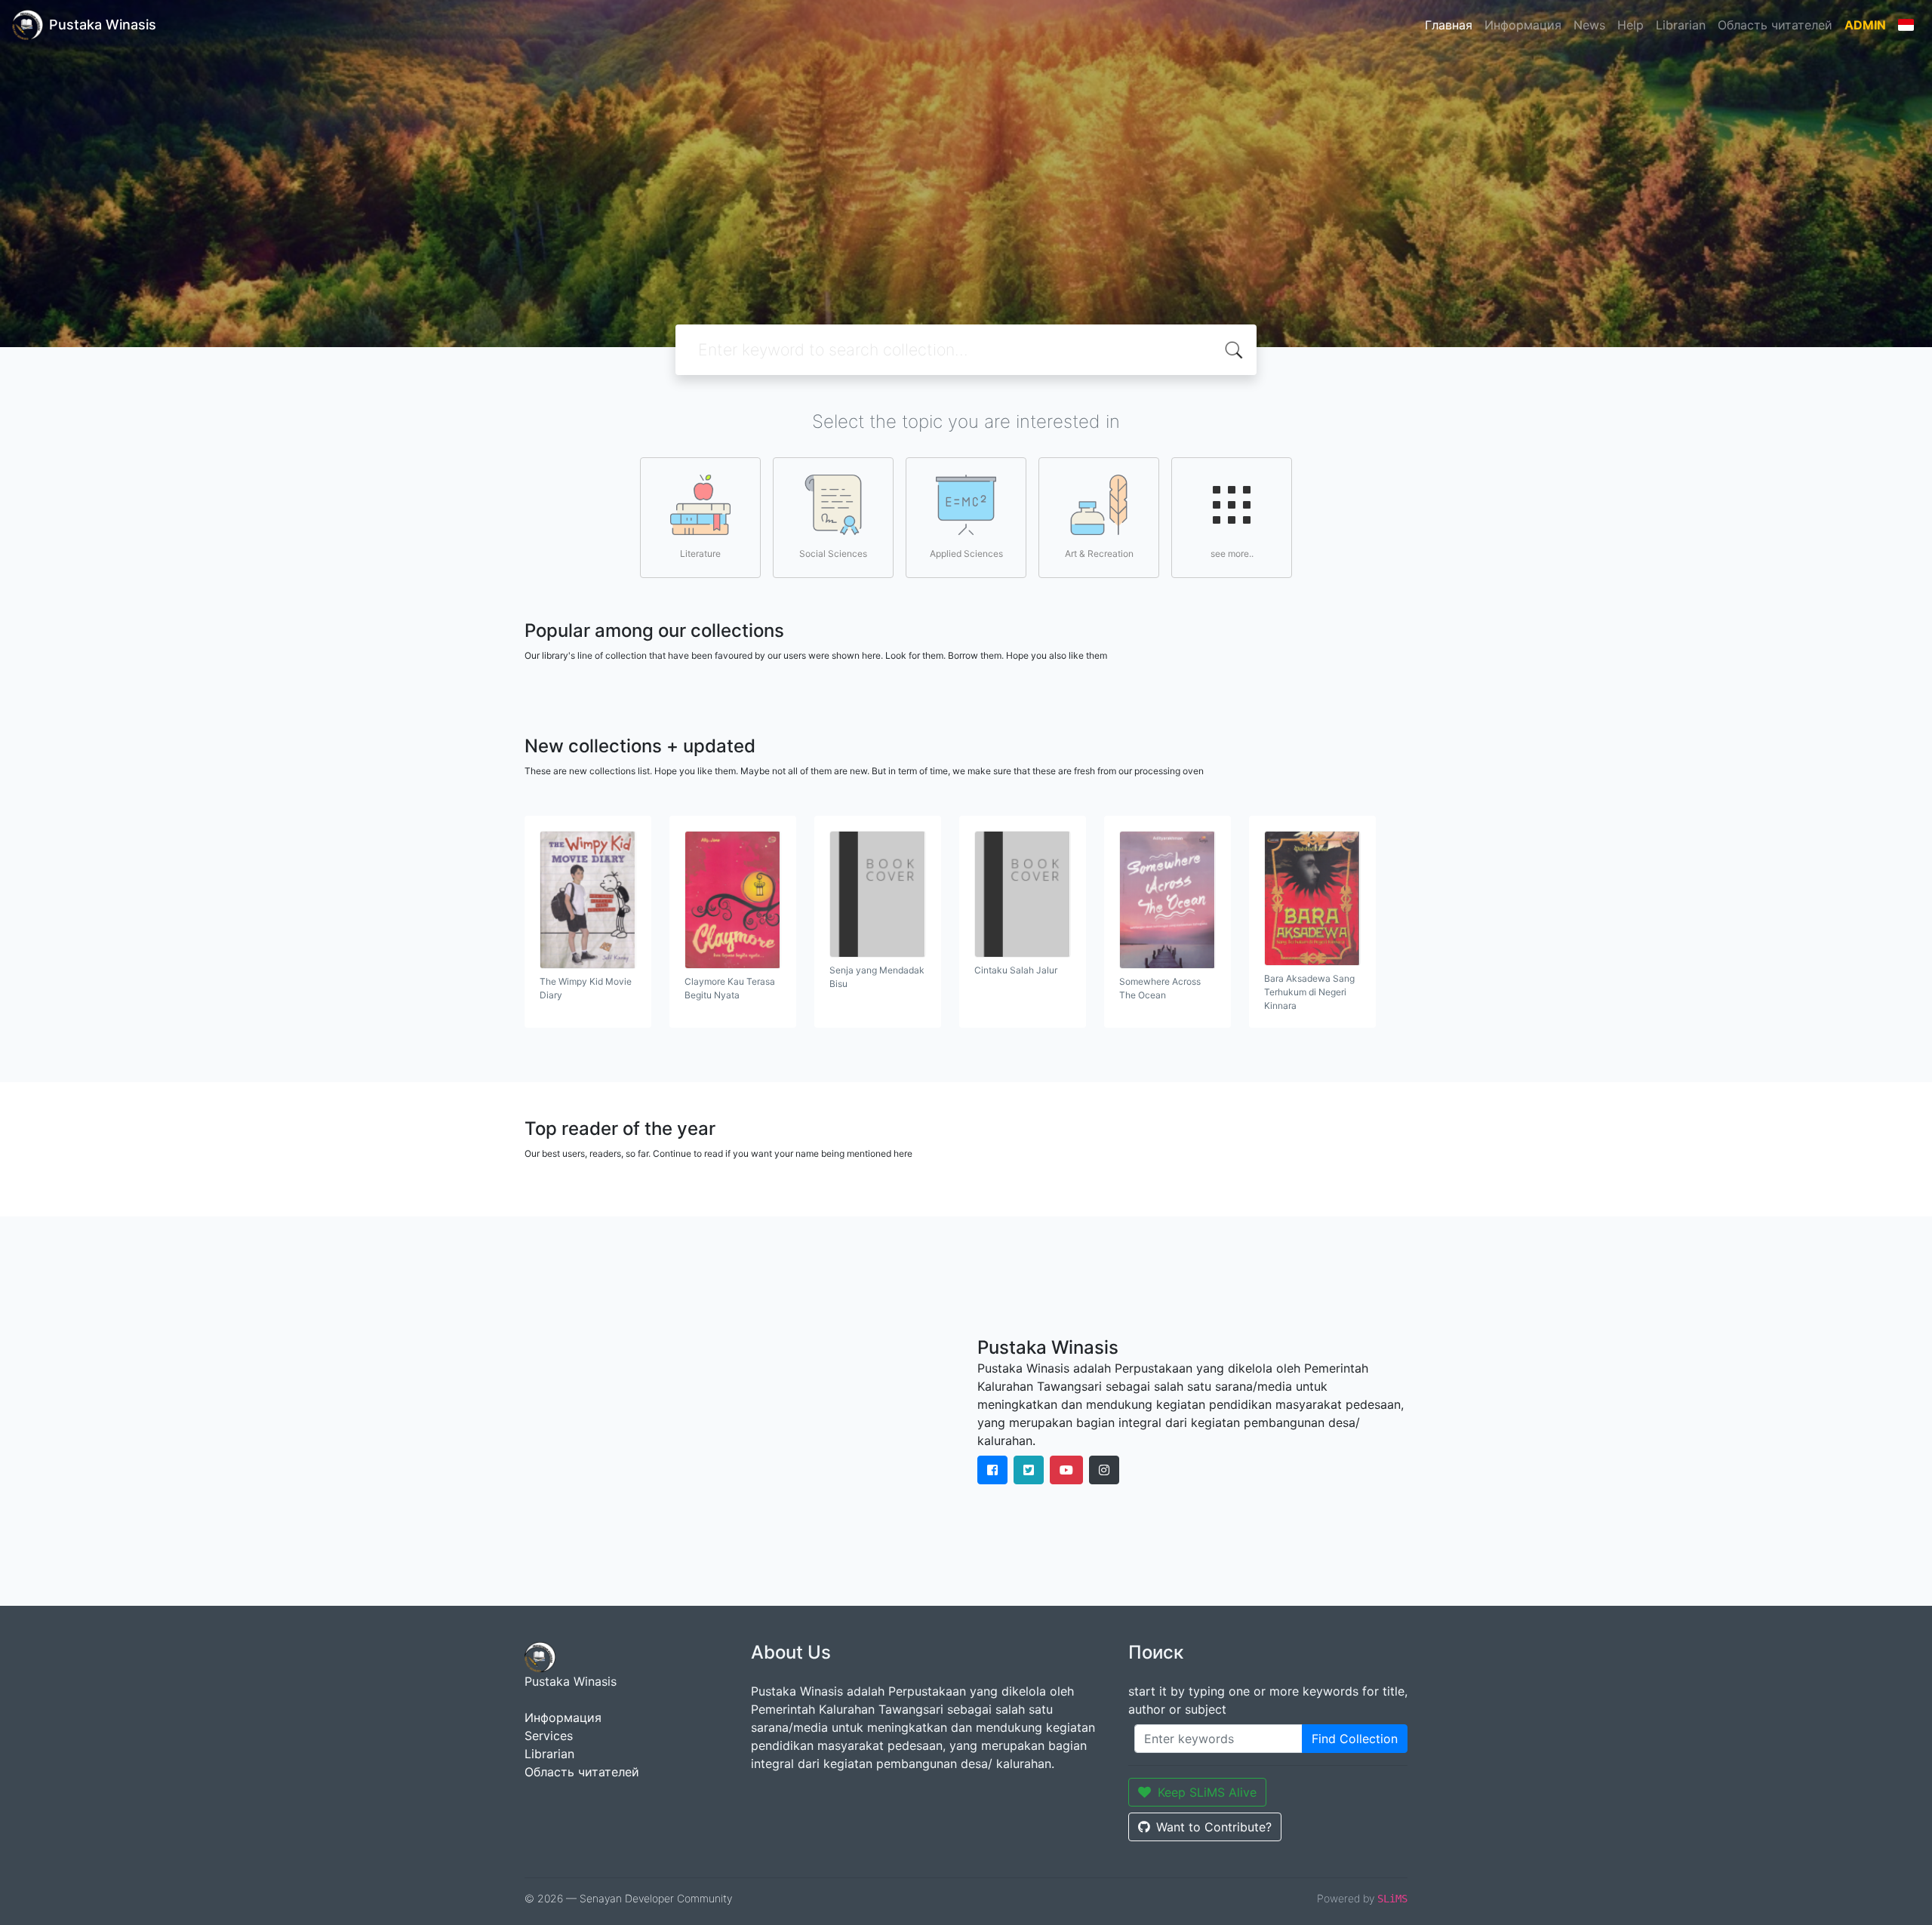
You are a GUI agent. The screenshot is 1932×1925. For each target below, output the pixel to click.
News (1589, 25)
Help (1631, 25)
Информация (1523, 25)
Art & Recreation (1099, 554)
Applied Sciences (966, 554)
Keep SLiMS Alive (1207, 1792)
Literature (700, 554)
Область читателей (1775, 25)
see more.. (1232, 554)
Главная (1449, 25)
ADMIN (1865, 25)
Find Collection (1355, 1739)
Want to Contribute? (1214, 1827)
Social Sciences (833, 554)
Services (549, 1736)
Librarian (1681, 25)
